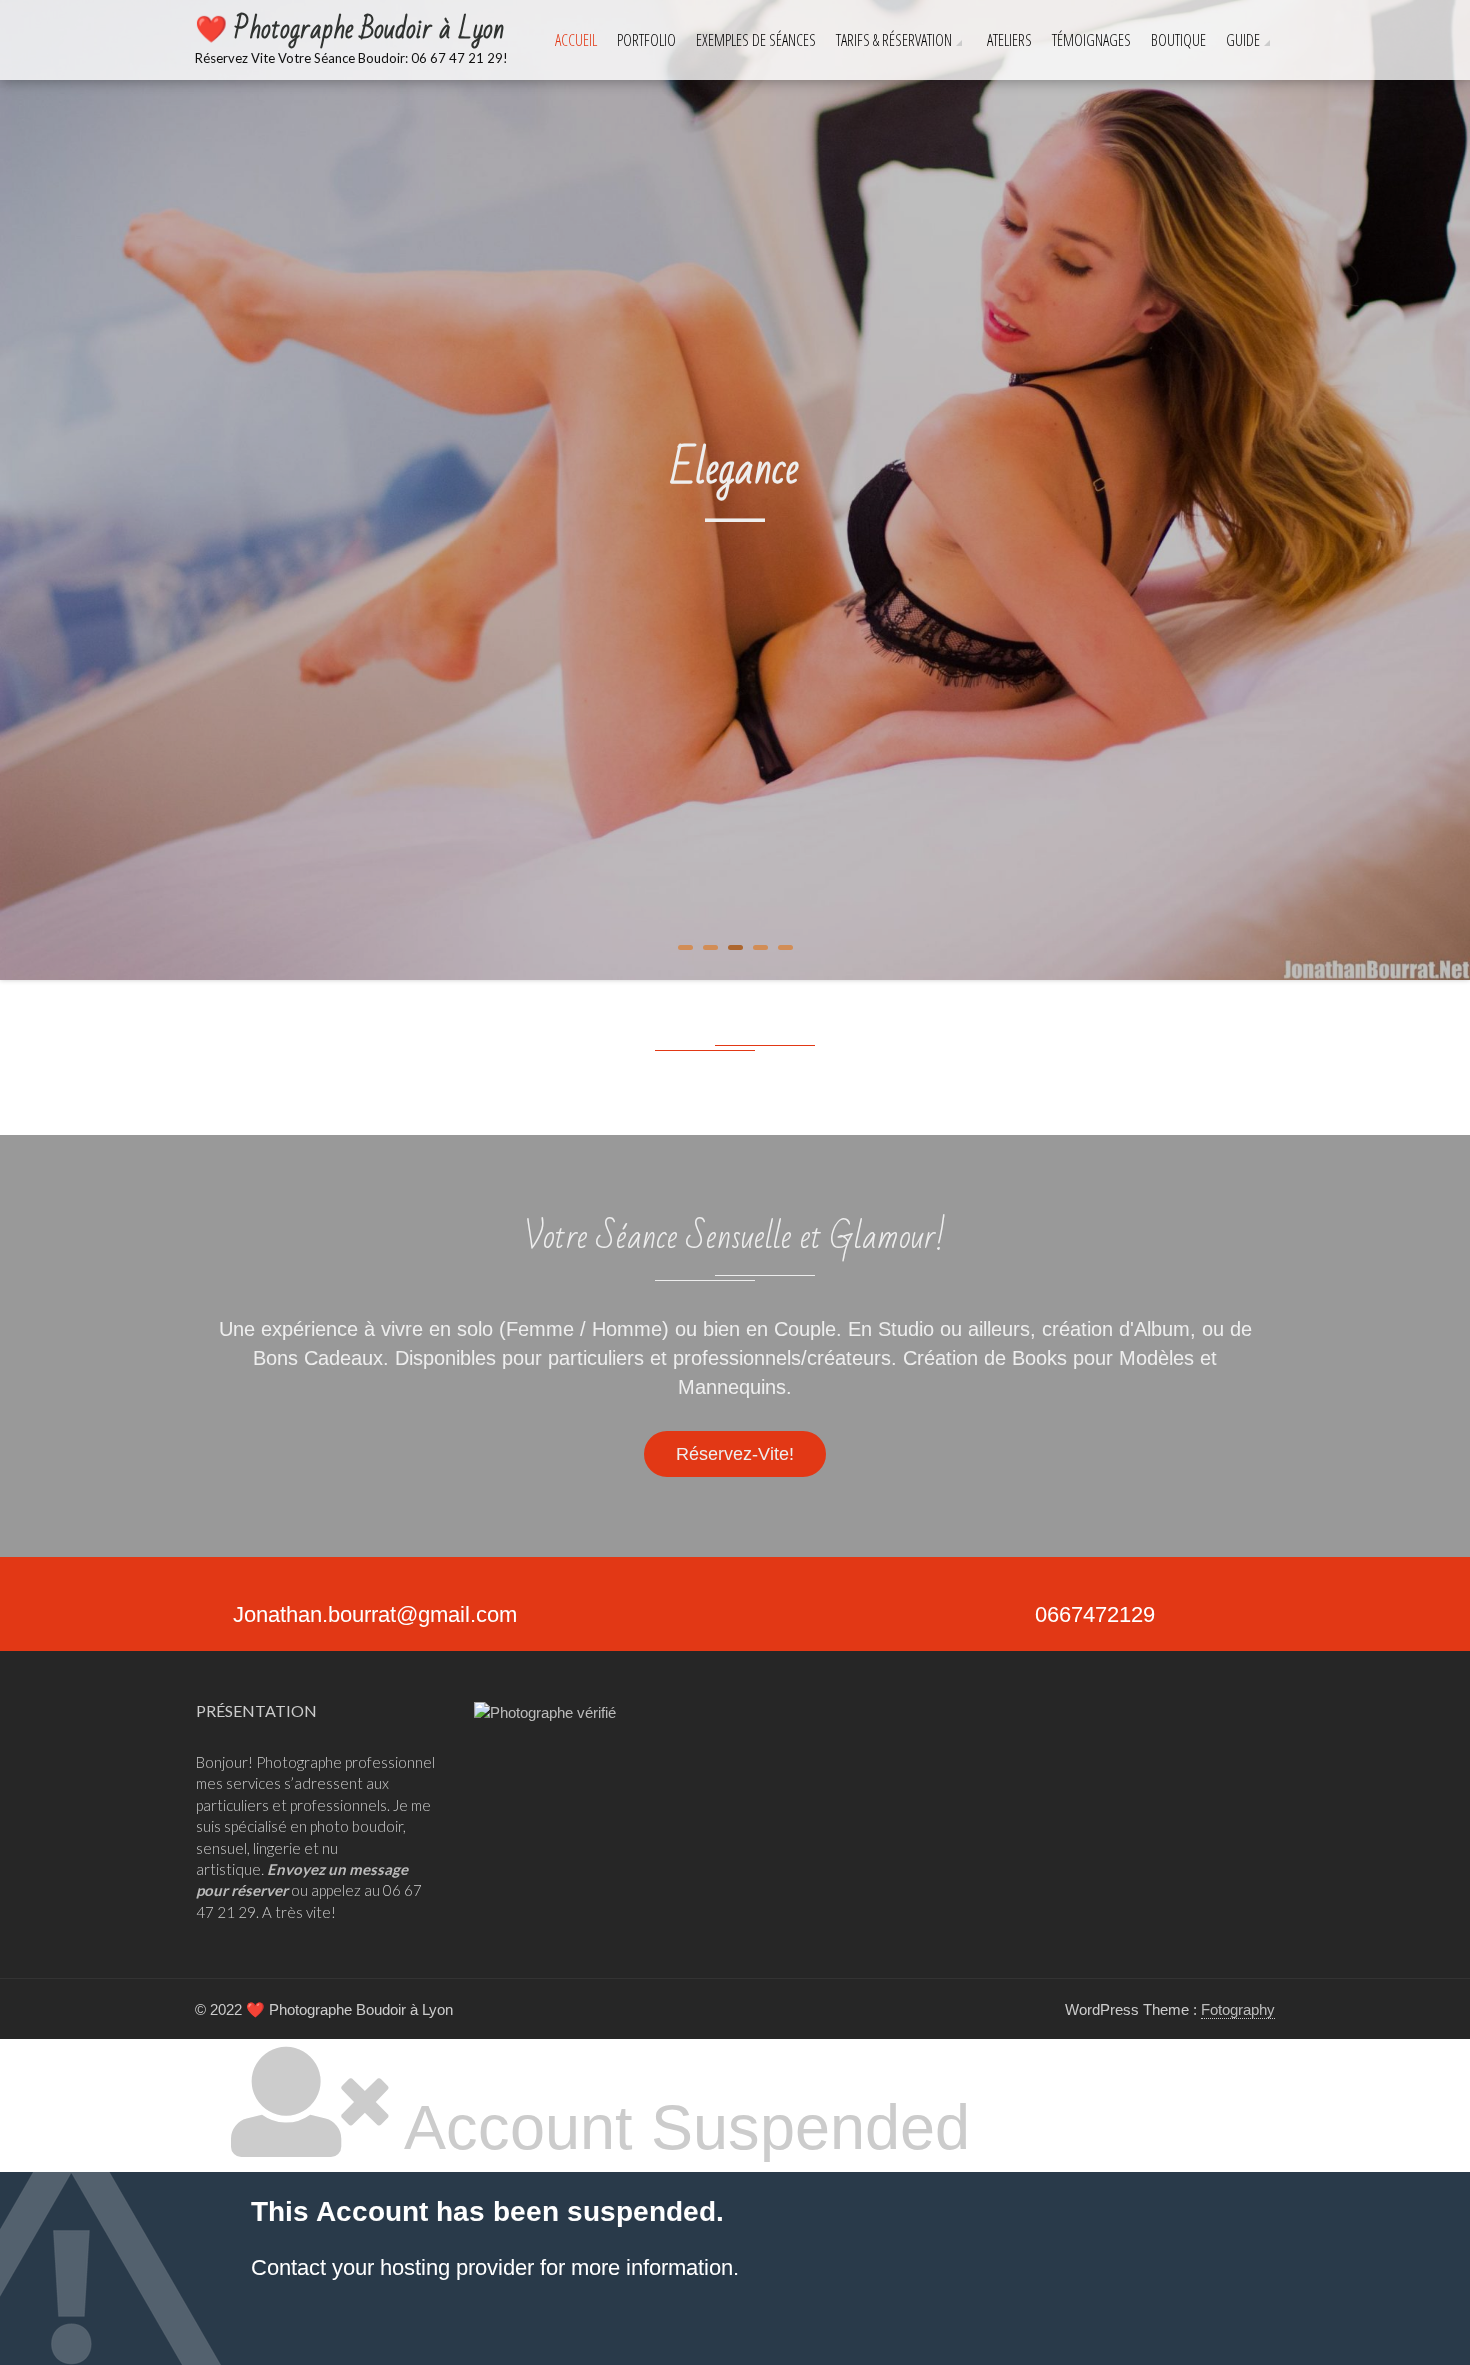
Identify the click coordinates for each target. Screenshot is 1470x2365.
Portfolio (646, 40)
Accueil (576, 40)
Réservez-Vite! (735, 1454)
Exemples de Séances (756, 40)
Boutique (1178, 40)
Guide (1243, 40)
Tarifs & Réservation (894, 40)
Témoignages (1091, 40)
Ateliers (1009, 40)
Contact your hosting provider (392, 2267)
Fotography (1238, 2009)
